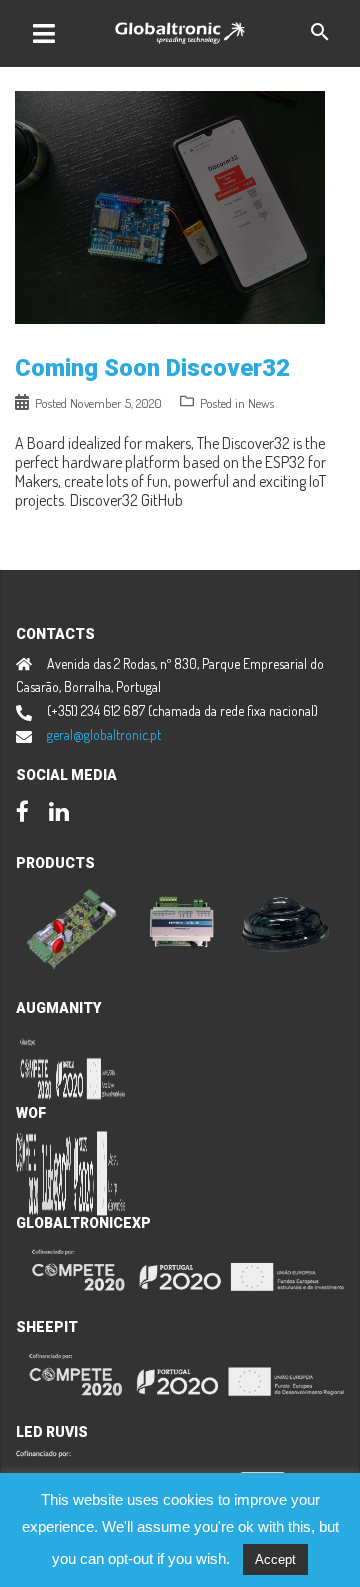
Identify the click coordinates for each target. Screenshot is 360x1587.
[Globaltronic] (180, 30)
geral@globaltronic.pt (104, 734)
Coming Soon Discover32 (152, 368)
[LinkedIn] (59, 814)
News (261, 403)
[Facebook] (22, 814)
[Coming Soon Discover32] (170, 205)
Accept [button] (275, 1559)
